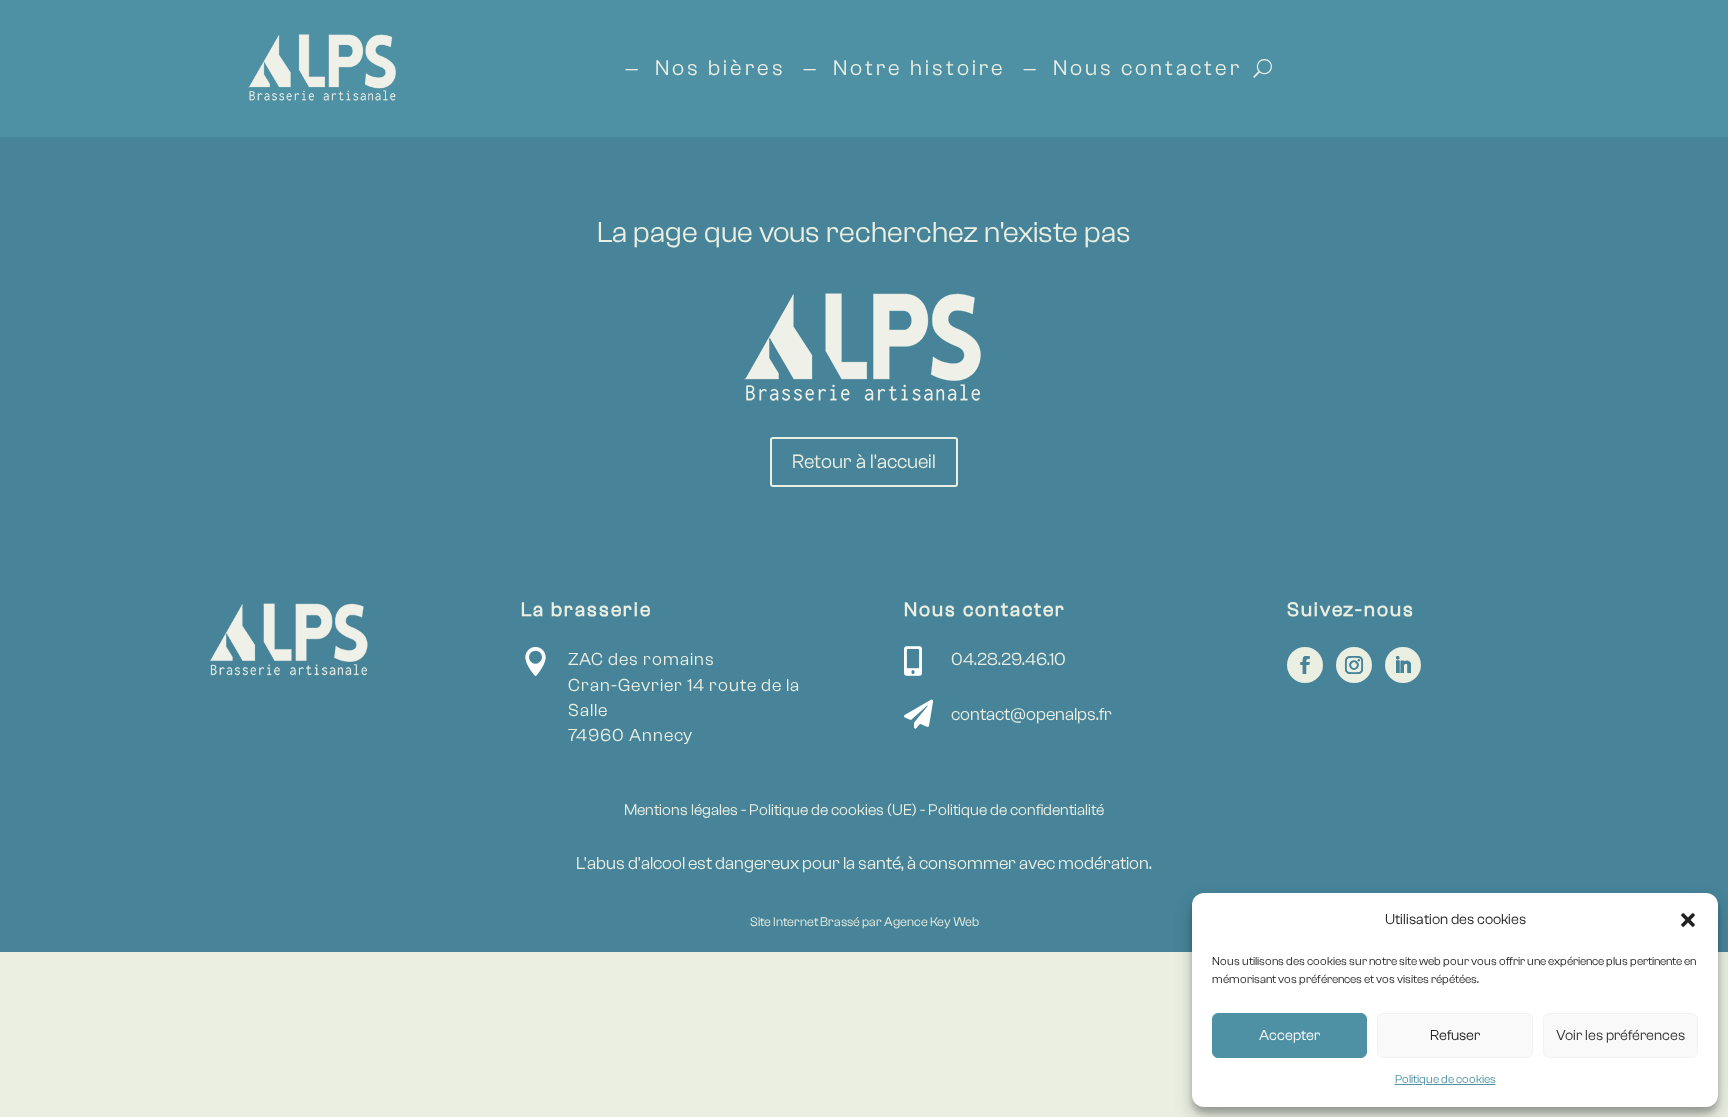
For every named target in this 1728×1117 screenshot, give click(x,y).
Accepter (1289, 1035)
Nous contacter (1147, 68)
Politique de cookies (1445, 1079)
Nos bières (720, 68)
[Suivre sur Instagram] (1354, 665)
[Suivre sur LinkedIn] (1403, 665)
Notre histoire (919, 68)
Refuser (1455, 1035)
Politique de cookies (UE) (834, 810)
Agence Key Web (931, 921)
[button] (1688, 920)
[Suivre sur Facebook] (1305, 665)
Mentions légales (681, 810)
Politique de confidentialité (1016, 810)
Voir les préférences (1620, 1035)
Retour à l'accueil (864, 461)
